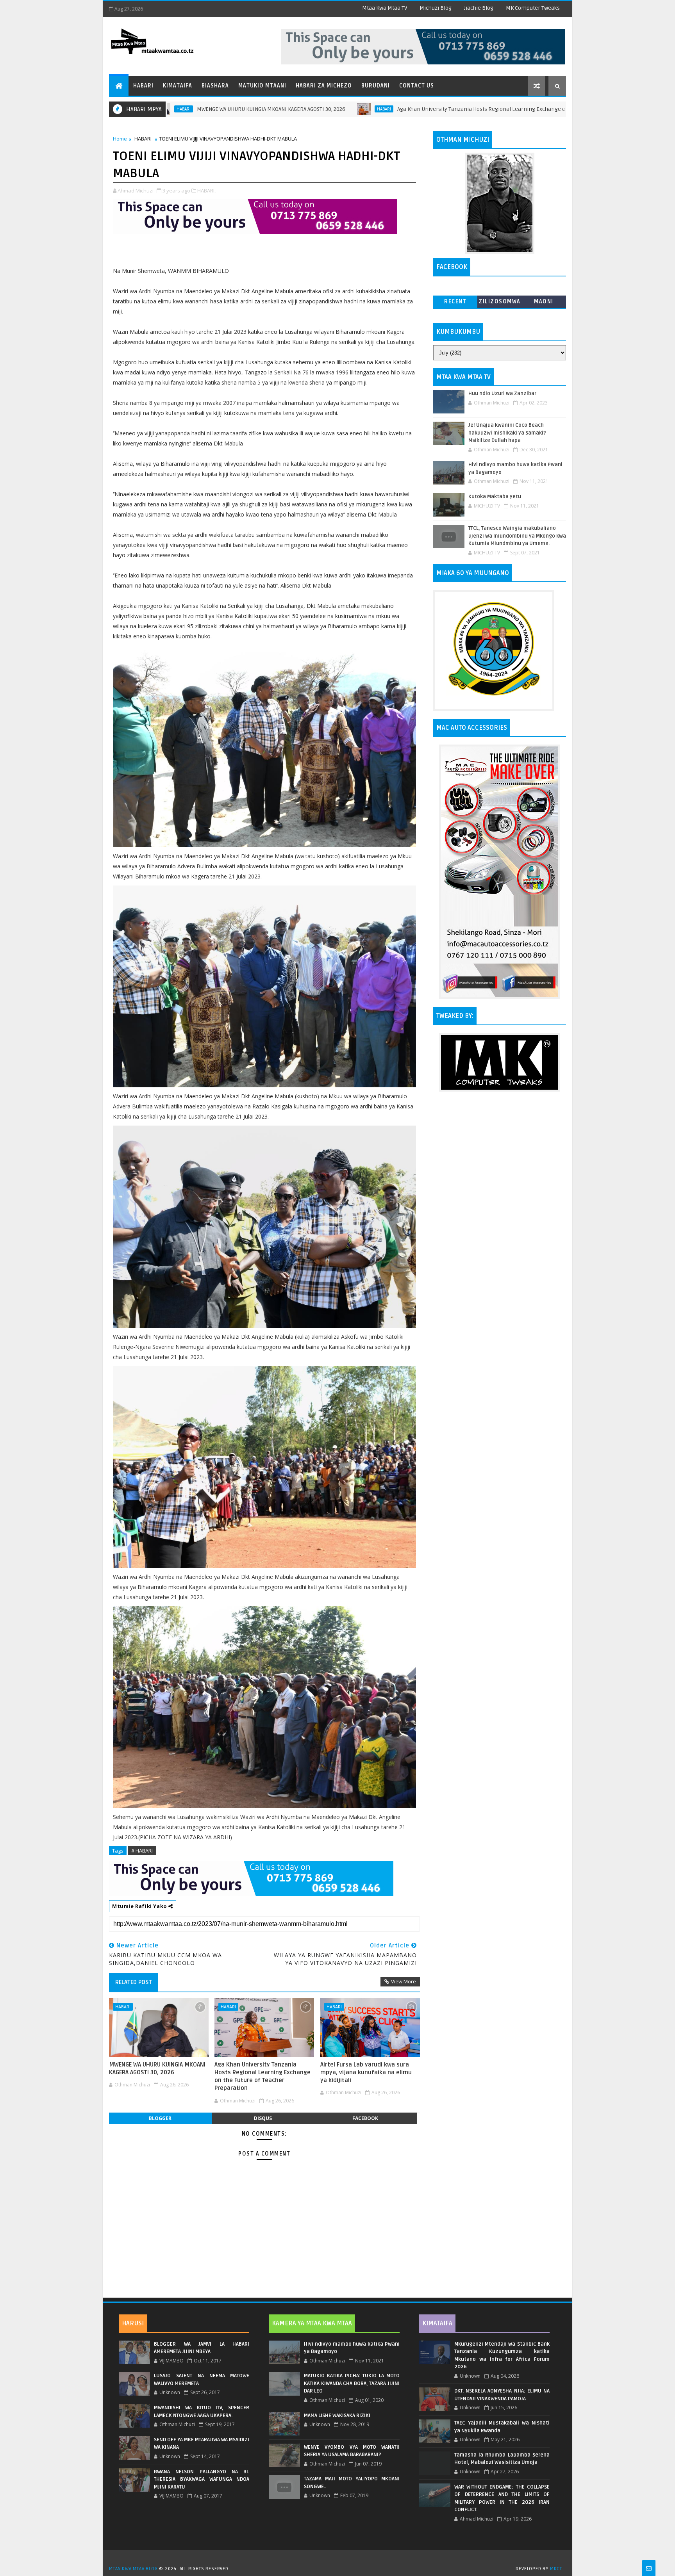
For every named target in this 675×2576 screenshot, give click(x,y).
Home (120, 139)
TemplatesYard (340, 2559)
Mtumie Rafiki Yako (140, 1906)
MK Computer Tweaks (533, 8)
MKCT (556, 2569)
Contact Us (417, 86)
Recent (455, 302)
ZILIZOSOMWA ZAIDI (500, 303)
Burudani (376, 86)
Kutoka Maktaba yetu (495, 497)
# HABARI (142, 1851)
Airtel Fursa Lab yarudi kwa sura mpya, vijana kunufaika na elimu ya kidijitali (366, 2073)
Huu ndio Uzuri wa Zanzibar (502, 394)
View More (404, 1981)
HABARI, (206, 191)
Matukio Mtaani (262, 86)
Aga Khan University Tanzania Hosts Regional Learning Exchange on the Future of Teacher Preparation (426, 109)
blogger (160, 2118)
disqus (263, 2118)
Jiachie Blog (479, 8)
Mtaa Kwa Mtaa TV (385, 8)
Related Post (134, 1982)
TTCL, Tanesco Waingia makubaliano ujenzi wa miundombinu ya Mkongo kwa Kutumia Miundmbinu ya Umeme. (517, 536)
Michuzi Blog (436, 8)
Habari (143, 86)
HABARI (284, 109)
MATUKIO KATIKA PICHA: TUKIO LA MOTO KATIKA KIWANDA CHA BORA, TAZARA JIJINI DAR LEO (352, 2383)
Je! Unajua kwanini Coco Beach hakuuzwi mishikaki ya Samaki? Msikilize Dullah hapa (507, 433)
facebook (365, 2118)
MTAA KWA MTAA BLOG (133, 2569)
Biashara (215, 86)
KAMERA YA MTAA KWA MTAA (312, 2323)
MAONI (544, 302)
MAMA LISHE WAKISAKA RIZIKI (337, 2416)
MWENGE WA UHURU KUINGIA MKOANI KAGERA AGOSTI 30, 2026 (171, 109)
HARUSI (133, 2323)
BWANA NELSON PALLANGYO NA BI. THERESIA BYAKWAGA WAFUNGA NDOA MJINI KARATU (202, 2479)
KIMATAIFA (437, 2323)
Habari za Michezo (324, 86)
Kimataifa (178, 86)
